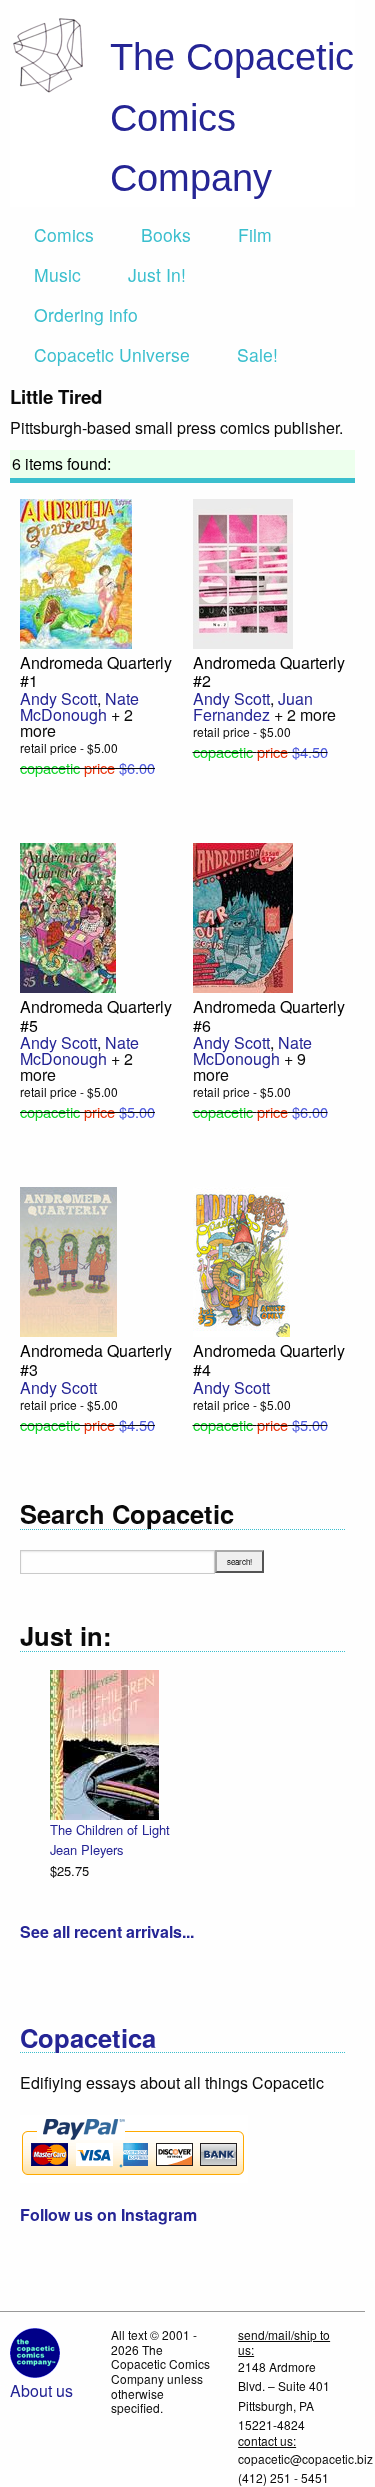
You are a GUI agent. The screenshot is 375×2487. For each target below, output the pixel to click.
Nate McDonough (79, 706)
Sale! (257, 354)
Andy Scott (58, 698)
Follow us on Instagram (108, 2214)
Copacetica (88, 2037)
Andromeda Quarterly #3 (96, 1360)
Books (166, 234)
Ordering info (86, 314)
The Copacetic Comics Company (232, 117)
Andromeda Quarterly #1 (96, 672)
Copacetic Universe (112, 354)
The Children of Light (110, 1829)
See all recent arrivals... (107, 1931)
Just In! (157, 274)
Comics (64, 234)
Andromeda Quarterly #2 (269, 672)
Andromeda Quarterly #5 (96, 1016)
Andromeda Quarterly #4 (269, 1360)
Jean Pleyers (86, 1849)
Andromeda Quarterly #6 (269, 1016)
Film (255, 234)
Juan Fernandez (253, 706)
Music (57, 274)
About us (41, 2390)
